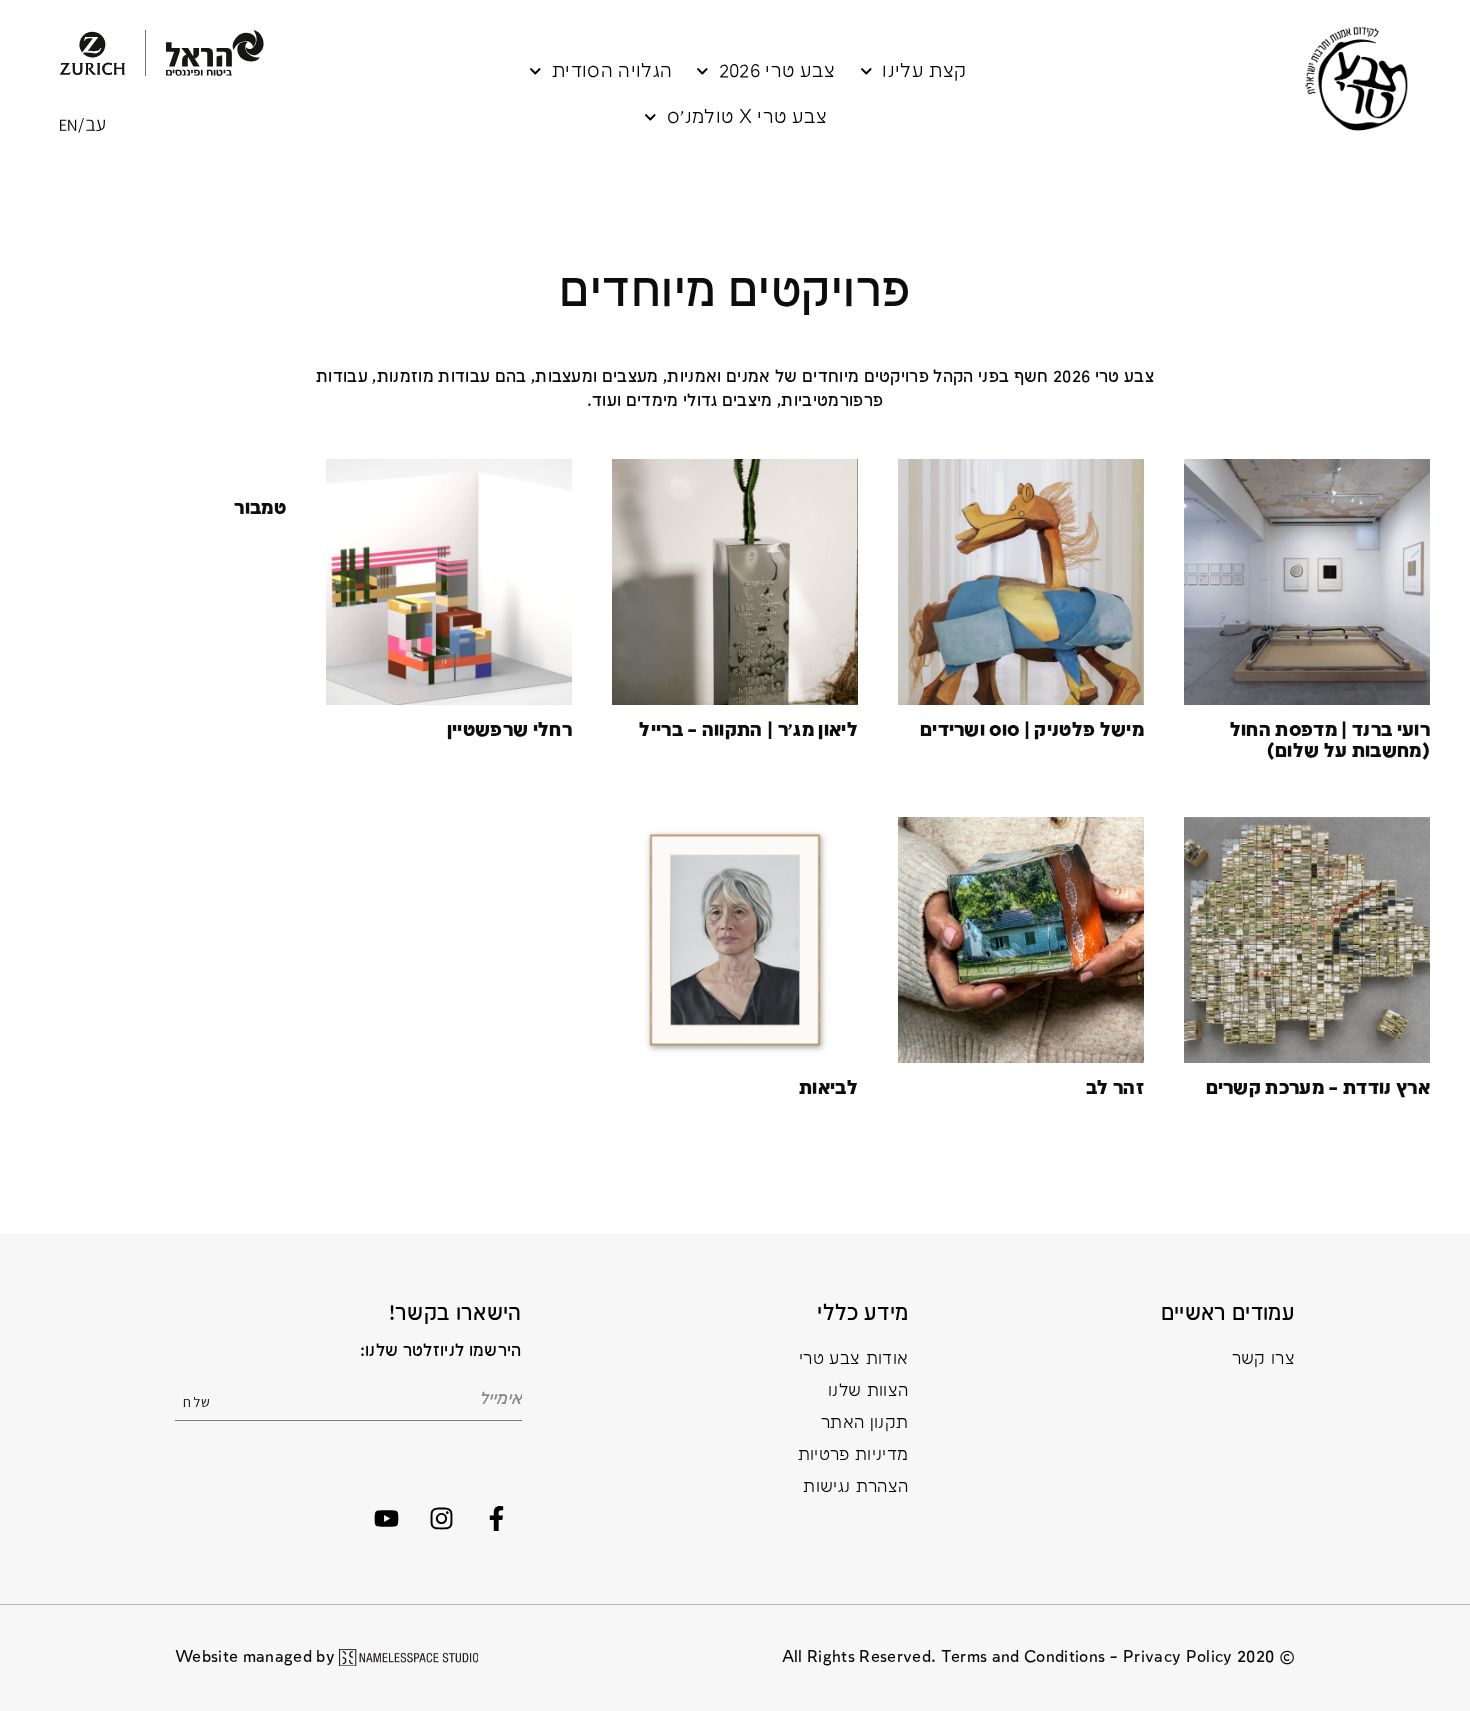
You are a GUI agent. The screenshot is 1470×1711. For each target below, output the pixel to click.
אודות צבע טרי (853, 1359)
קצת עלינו (924, 71)
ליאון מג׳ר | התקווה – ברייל (748, 730)
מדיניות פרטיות (853, 1455)
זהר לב (1115, 1088)
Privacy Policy (1178, 1657)
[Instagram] (441, 1519)
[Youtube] (386, 1519)
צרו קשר (1263, 1359)
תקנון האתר (864, 1423)
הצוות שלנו (868, 1391)
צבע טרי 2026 (777, 71)
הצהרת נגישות (855, 1487)
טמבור (260, 508)
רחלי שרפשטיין (509, 730)
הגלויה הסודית (612, 71)
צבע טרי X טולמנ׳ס (747, 117)
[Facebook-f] (497, 1519)
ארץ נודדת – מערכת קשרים (1318, 1088)
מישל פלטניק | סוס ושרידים (1032, 730)
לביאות (828, 1088)
